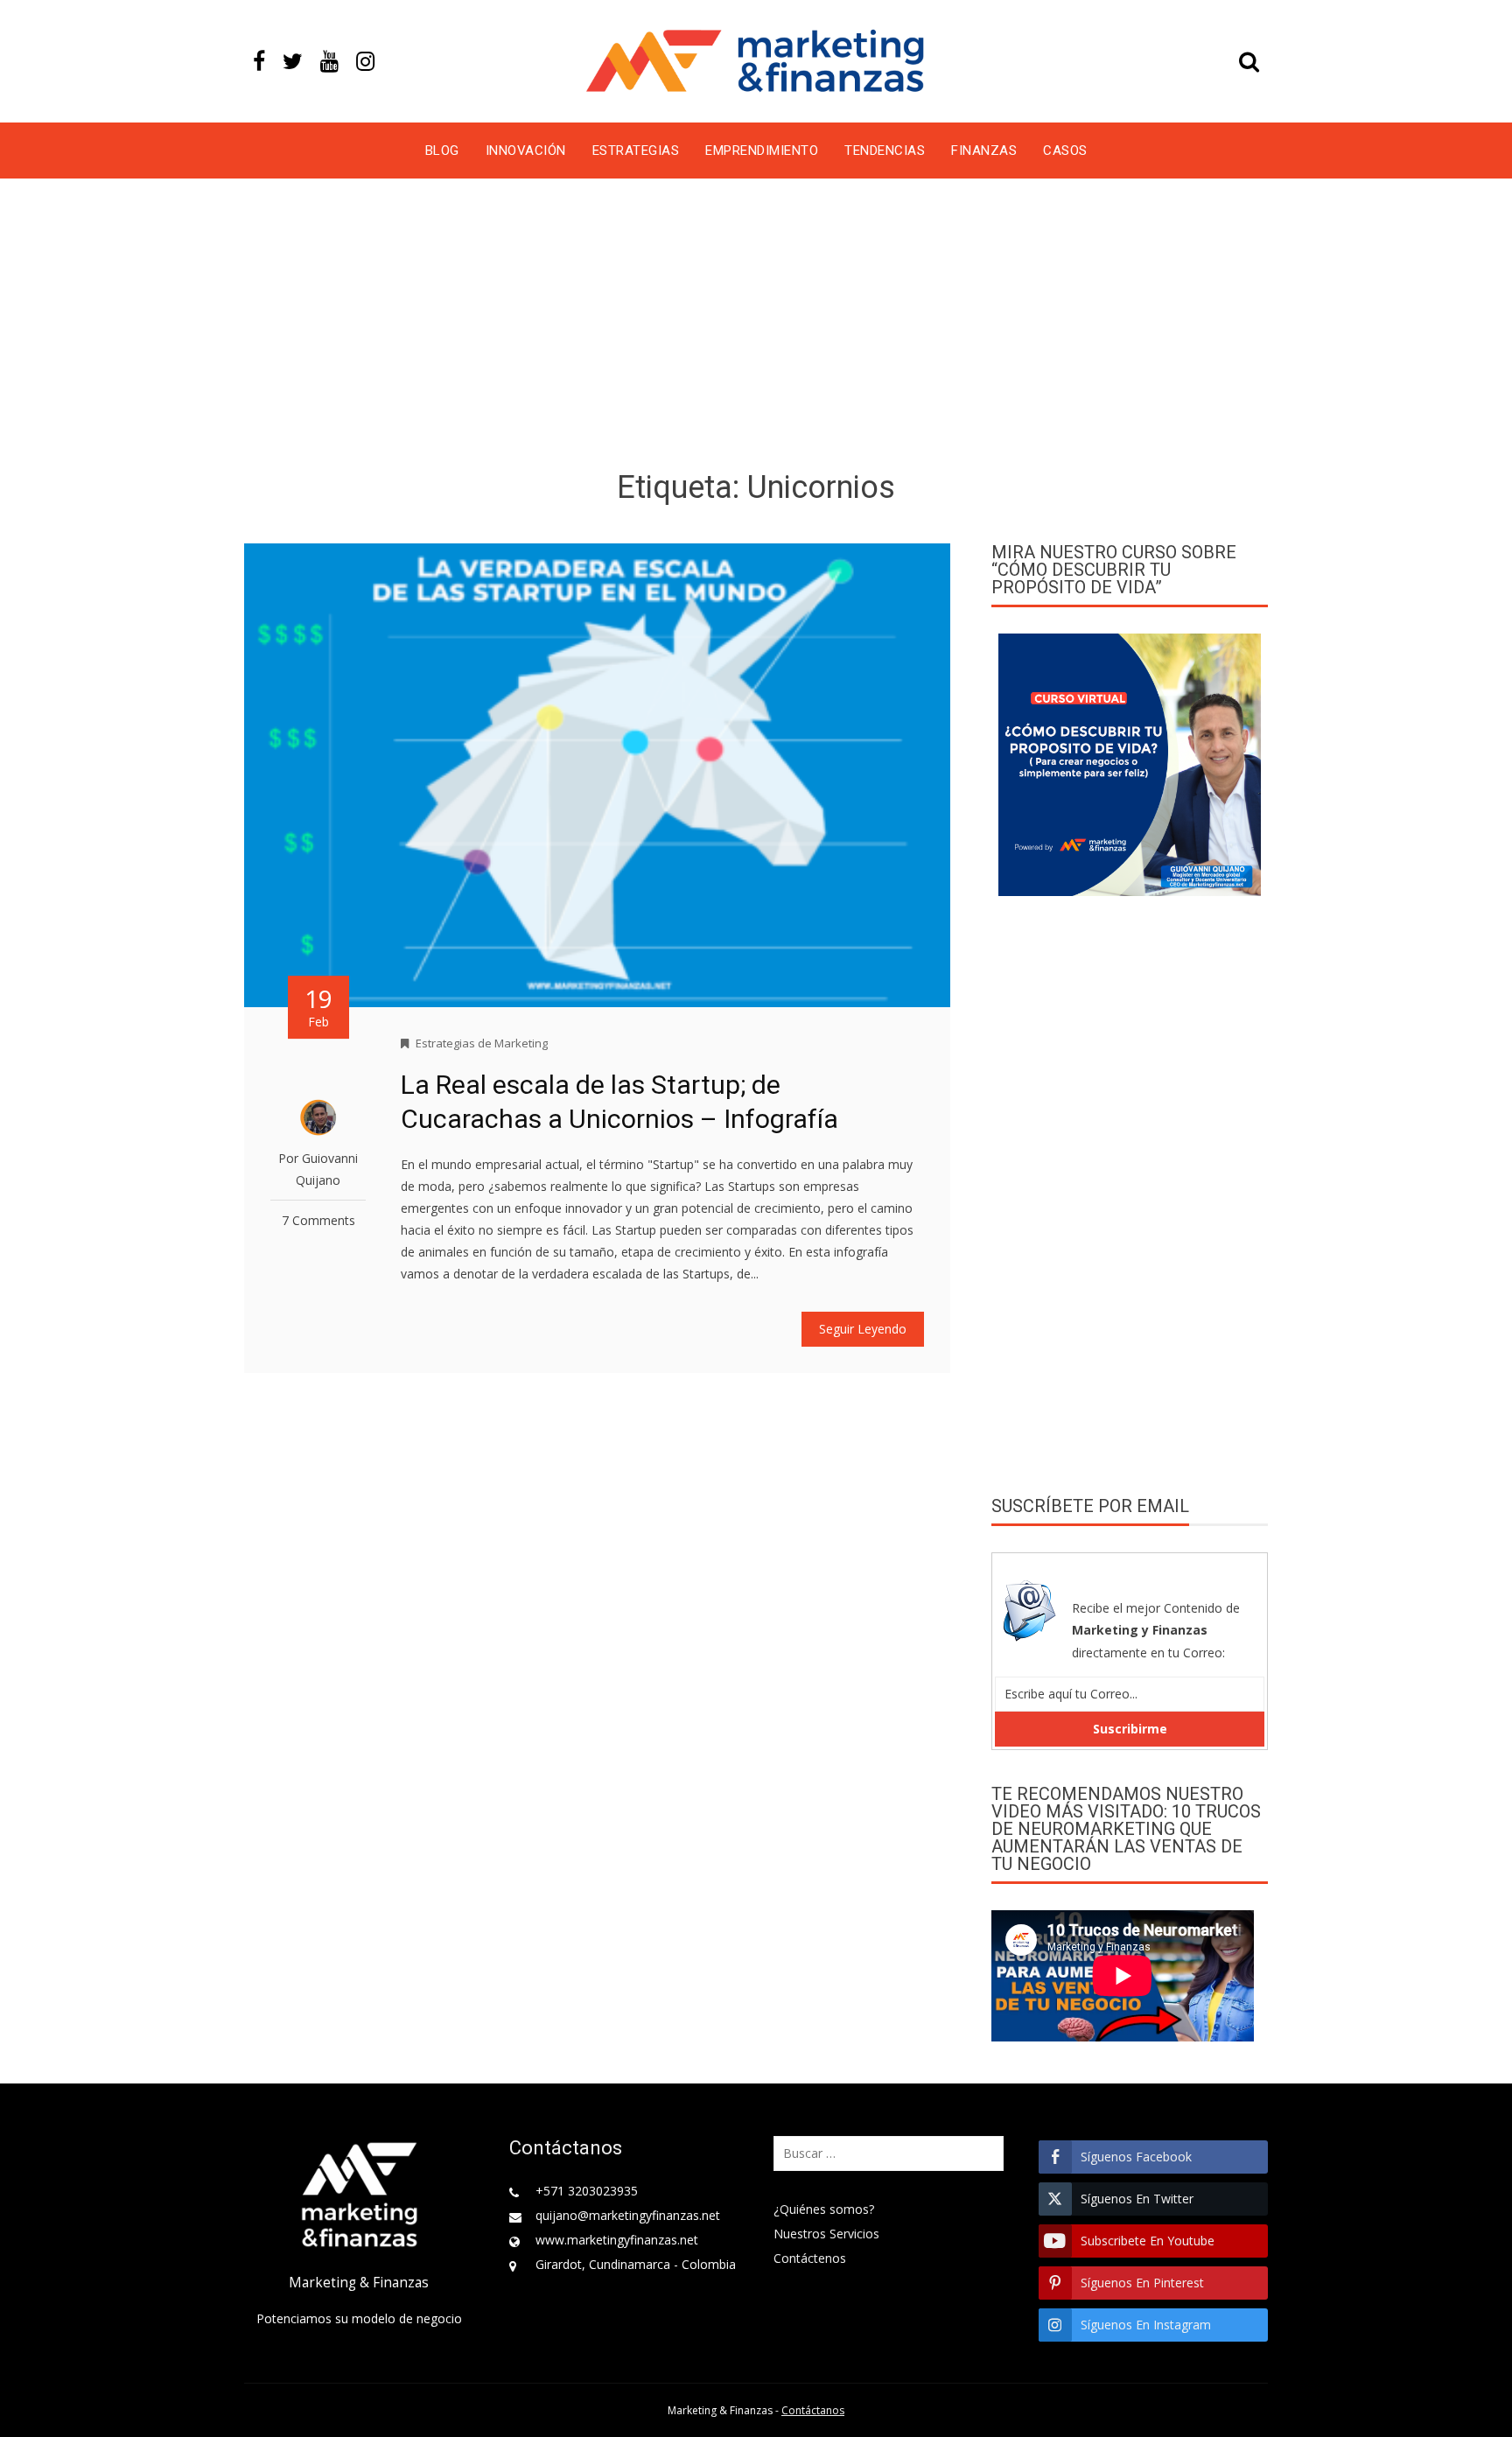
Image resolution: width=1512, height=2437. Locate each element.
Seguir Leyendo (863, 1329)
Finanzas (984, 151)
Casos (1065, 151)
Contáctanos (813, 2410)
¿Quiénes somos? (824, 2209)
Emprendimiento (762, 151)
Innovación (526, 151)
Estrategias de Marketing (482, 1043)
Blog (442, 151)
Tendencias (885, 151)
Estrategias (636, 151)
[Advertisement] (756, 327)
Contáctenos (810, 2258)
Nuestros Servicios (826, 2234)
